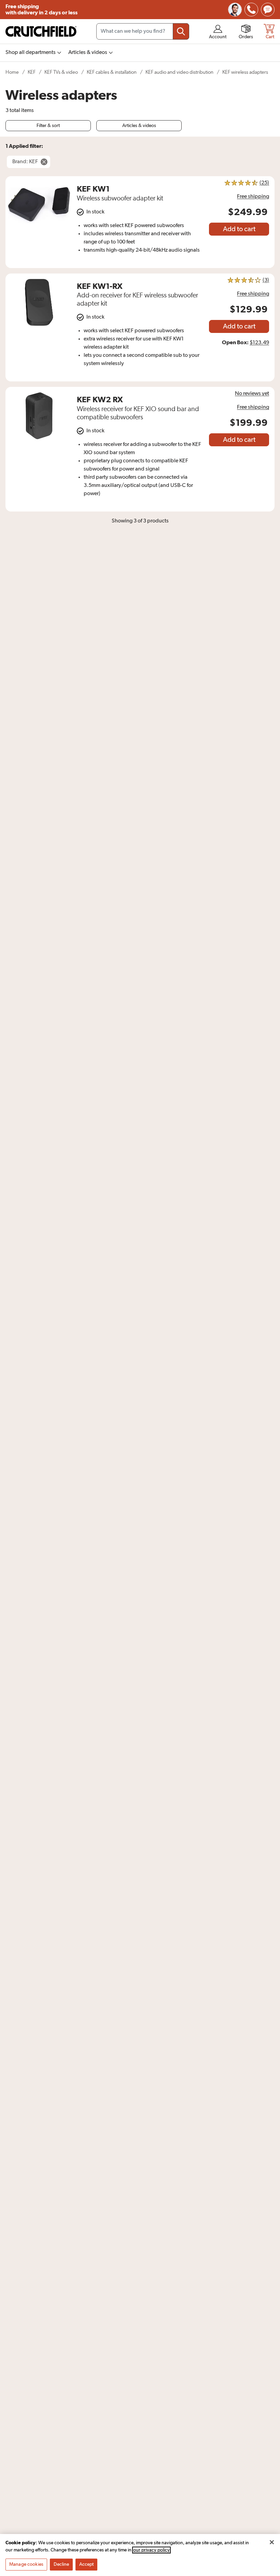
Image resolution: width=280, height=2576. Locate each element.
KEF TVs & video (61, 72)
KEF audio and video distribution (179, 72)
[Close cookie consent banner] (272, 2542)
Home (12, 72)
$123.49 (259, 343)
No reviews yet (252, 394)
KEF (32, 72)
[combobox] (143, 31)
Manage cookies (26, 2564)
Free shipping (41, 10)
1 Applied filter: (24, 146)
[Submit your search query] (181, 31)
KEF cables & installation (112, 72)
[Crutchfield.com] (41, 31)
